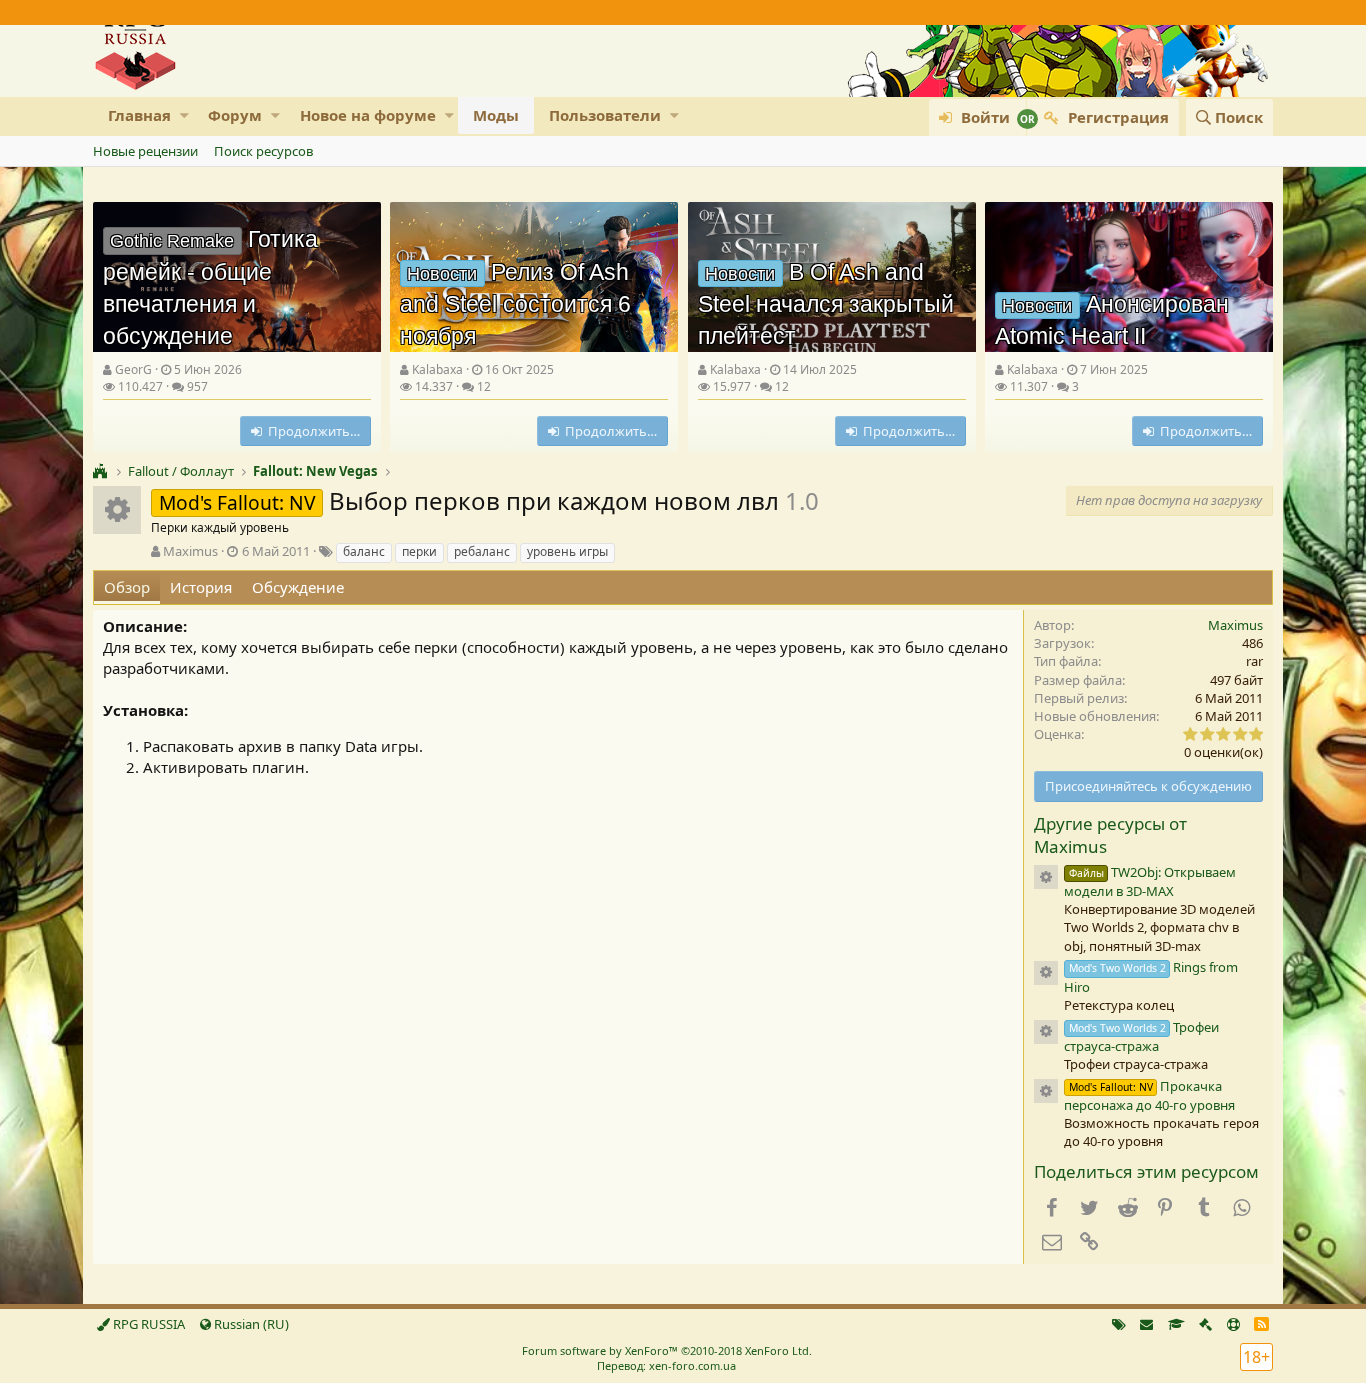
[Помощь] (1233, 1324)
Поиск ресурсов (263, 151)
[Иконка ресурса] (1046, 877)
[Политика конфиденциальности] (1205, 1324)
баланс (364, 551)
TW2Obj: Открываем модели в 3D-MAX (1150, 881)
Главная (139, 115)
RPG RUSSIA (147, 1324)
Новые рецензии (145, 151)
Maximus (190, 551)
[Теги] (1119, 1324)
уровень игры (567, 551)
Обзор (127, 587)
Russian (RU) (250, 1324)
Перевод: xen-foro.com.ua (666, 1365)
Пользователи (605, 115)
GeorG (133, 369)
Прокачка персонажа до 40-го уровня (1149, 1095)
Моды (496, 115)
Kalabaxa (437, 369)
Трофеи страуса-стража (1141, 1036)
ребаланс (482, 551)
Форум (235, 115)
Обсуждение (298, 587)
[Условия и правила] (1176, 1324)
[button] (184, 115)
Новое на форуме (368, 115)
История (201, 587)
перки (419, 551)
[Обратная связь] (1146, 1324)
